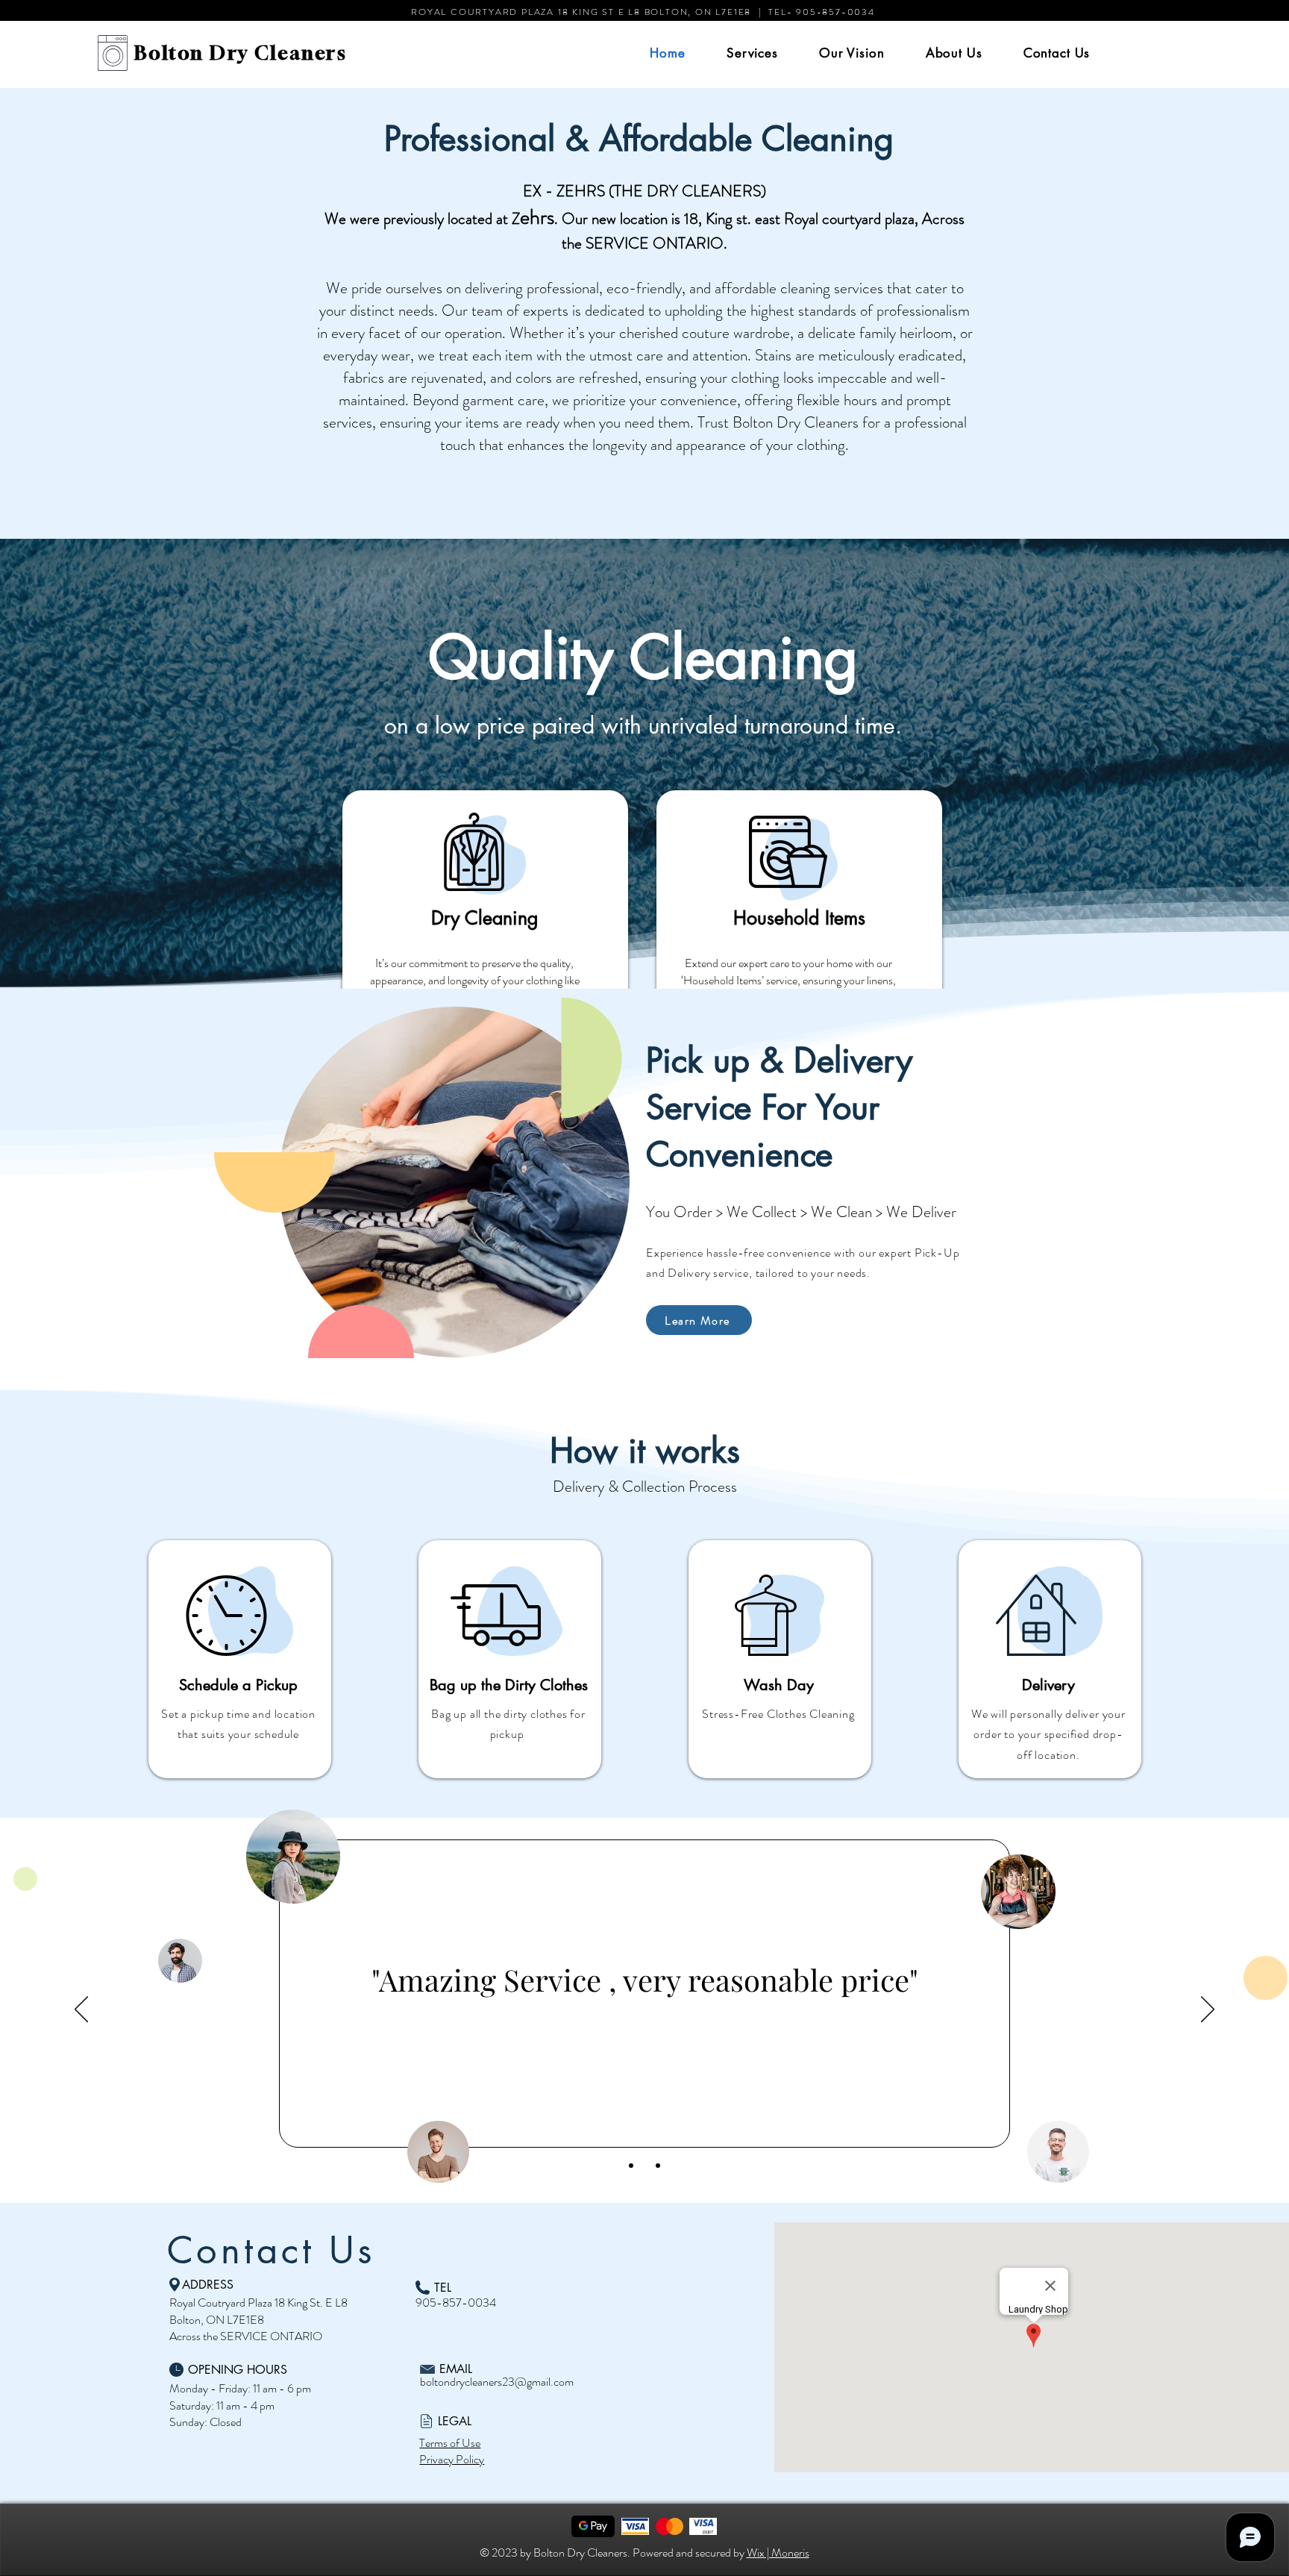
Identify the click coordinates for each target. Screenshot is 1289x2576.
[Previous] (81, 2010)
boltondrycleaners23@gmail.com (497, 2382)
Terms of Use (450, 2443)
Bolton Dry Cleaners (241, 53)
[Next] (1208, 2010)
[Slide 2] (644, 2166)
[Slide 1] (631, 2166)
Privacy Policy (452, 2459)
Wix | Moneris (778, 2552)
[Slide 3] (658, 2166)
